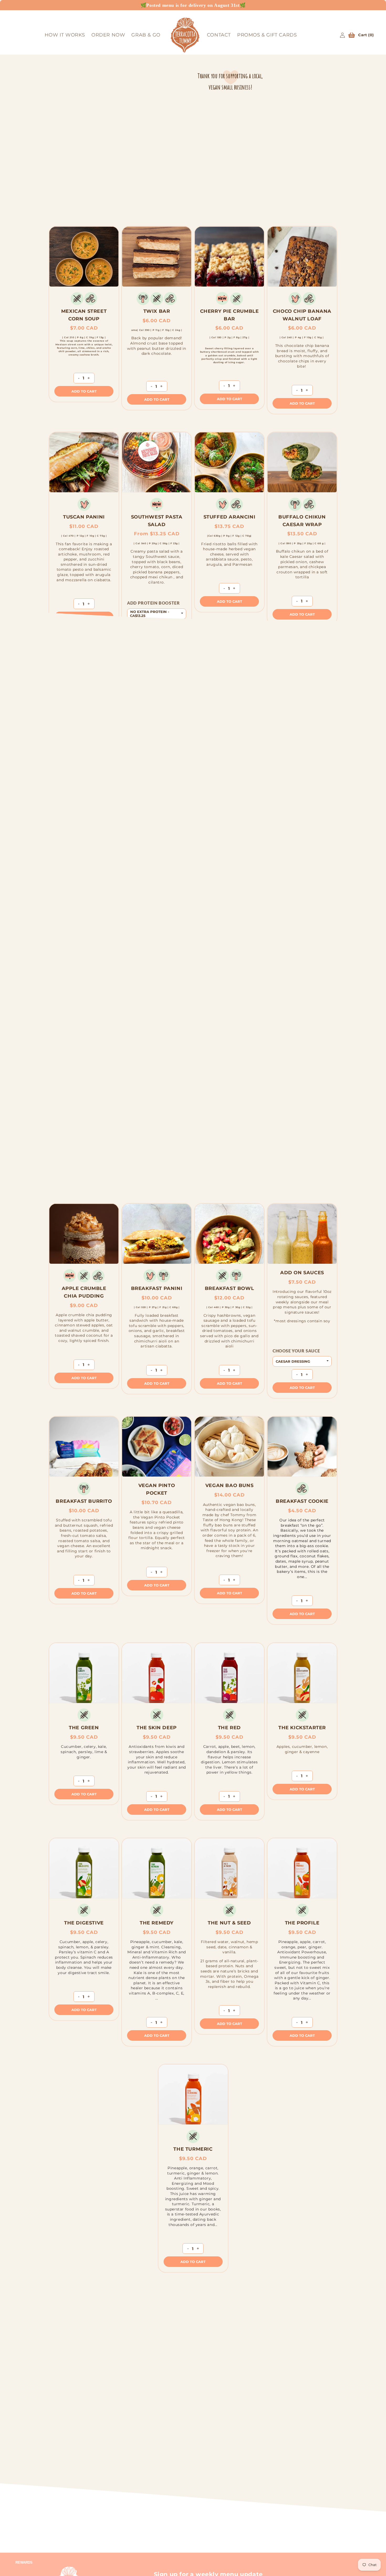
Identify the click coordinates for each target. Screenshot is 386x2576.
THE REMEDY (157, 1923)
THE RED (229, 1727)
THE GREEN (84, 1727)
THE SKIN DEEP (157, 1727)
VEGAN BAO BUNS (229, 1485)
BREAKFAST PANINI (157, 1288)
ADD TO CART (84, 391)
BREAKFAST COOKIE (302, 1501)
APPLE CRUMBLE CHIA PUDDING (84, 1292)
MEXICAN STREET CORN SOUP (84, 315)
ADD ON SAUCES (302, 1273)
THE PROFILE (302, 1923)
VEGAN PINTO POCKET (157, 1489)
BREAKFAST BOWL (229, 1288)
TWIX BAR (157, 311)
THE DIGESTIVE (84, 1923)
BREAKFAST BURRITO (84, 1501)
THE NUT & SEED (229, 1923)
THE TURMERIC (193, 2149)
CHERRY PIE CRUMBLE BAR (229, 315)
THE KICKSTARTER (302, 1727)
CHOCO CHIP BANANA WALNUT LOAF (302, 315)
